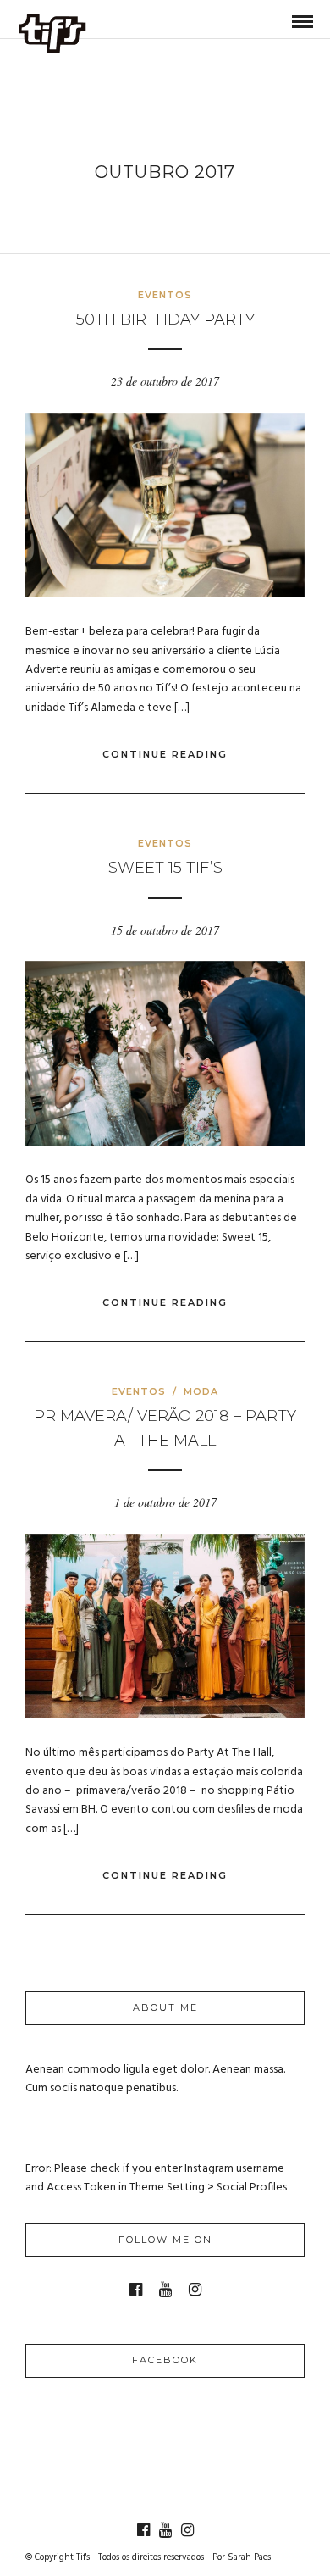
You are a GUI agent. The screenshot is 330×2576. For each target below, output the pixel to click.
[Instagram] (195, 2290)
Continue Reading (165, 754)
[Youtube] (165, 2290)
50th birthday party (165, 319)
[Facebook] (136, 2290)
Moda (201, 1391)
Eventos (165, 295)
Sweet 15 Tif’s (165, 868)
